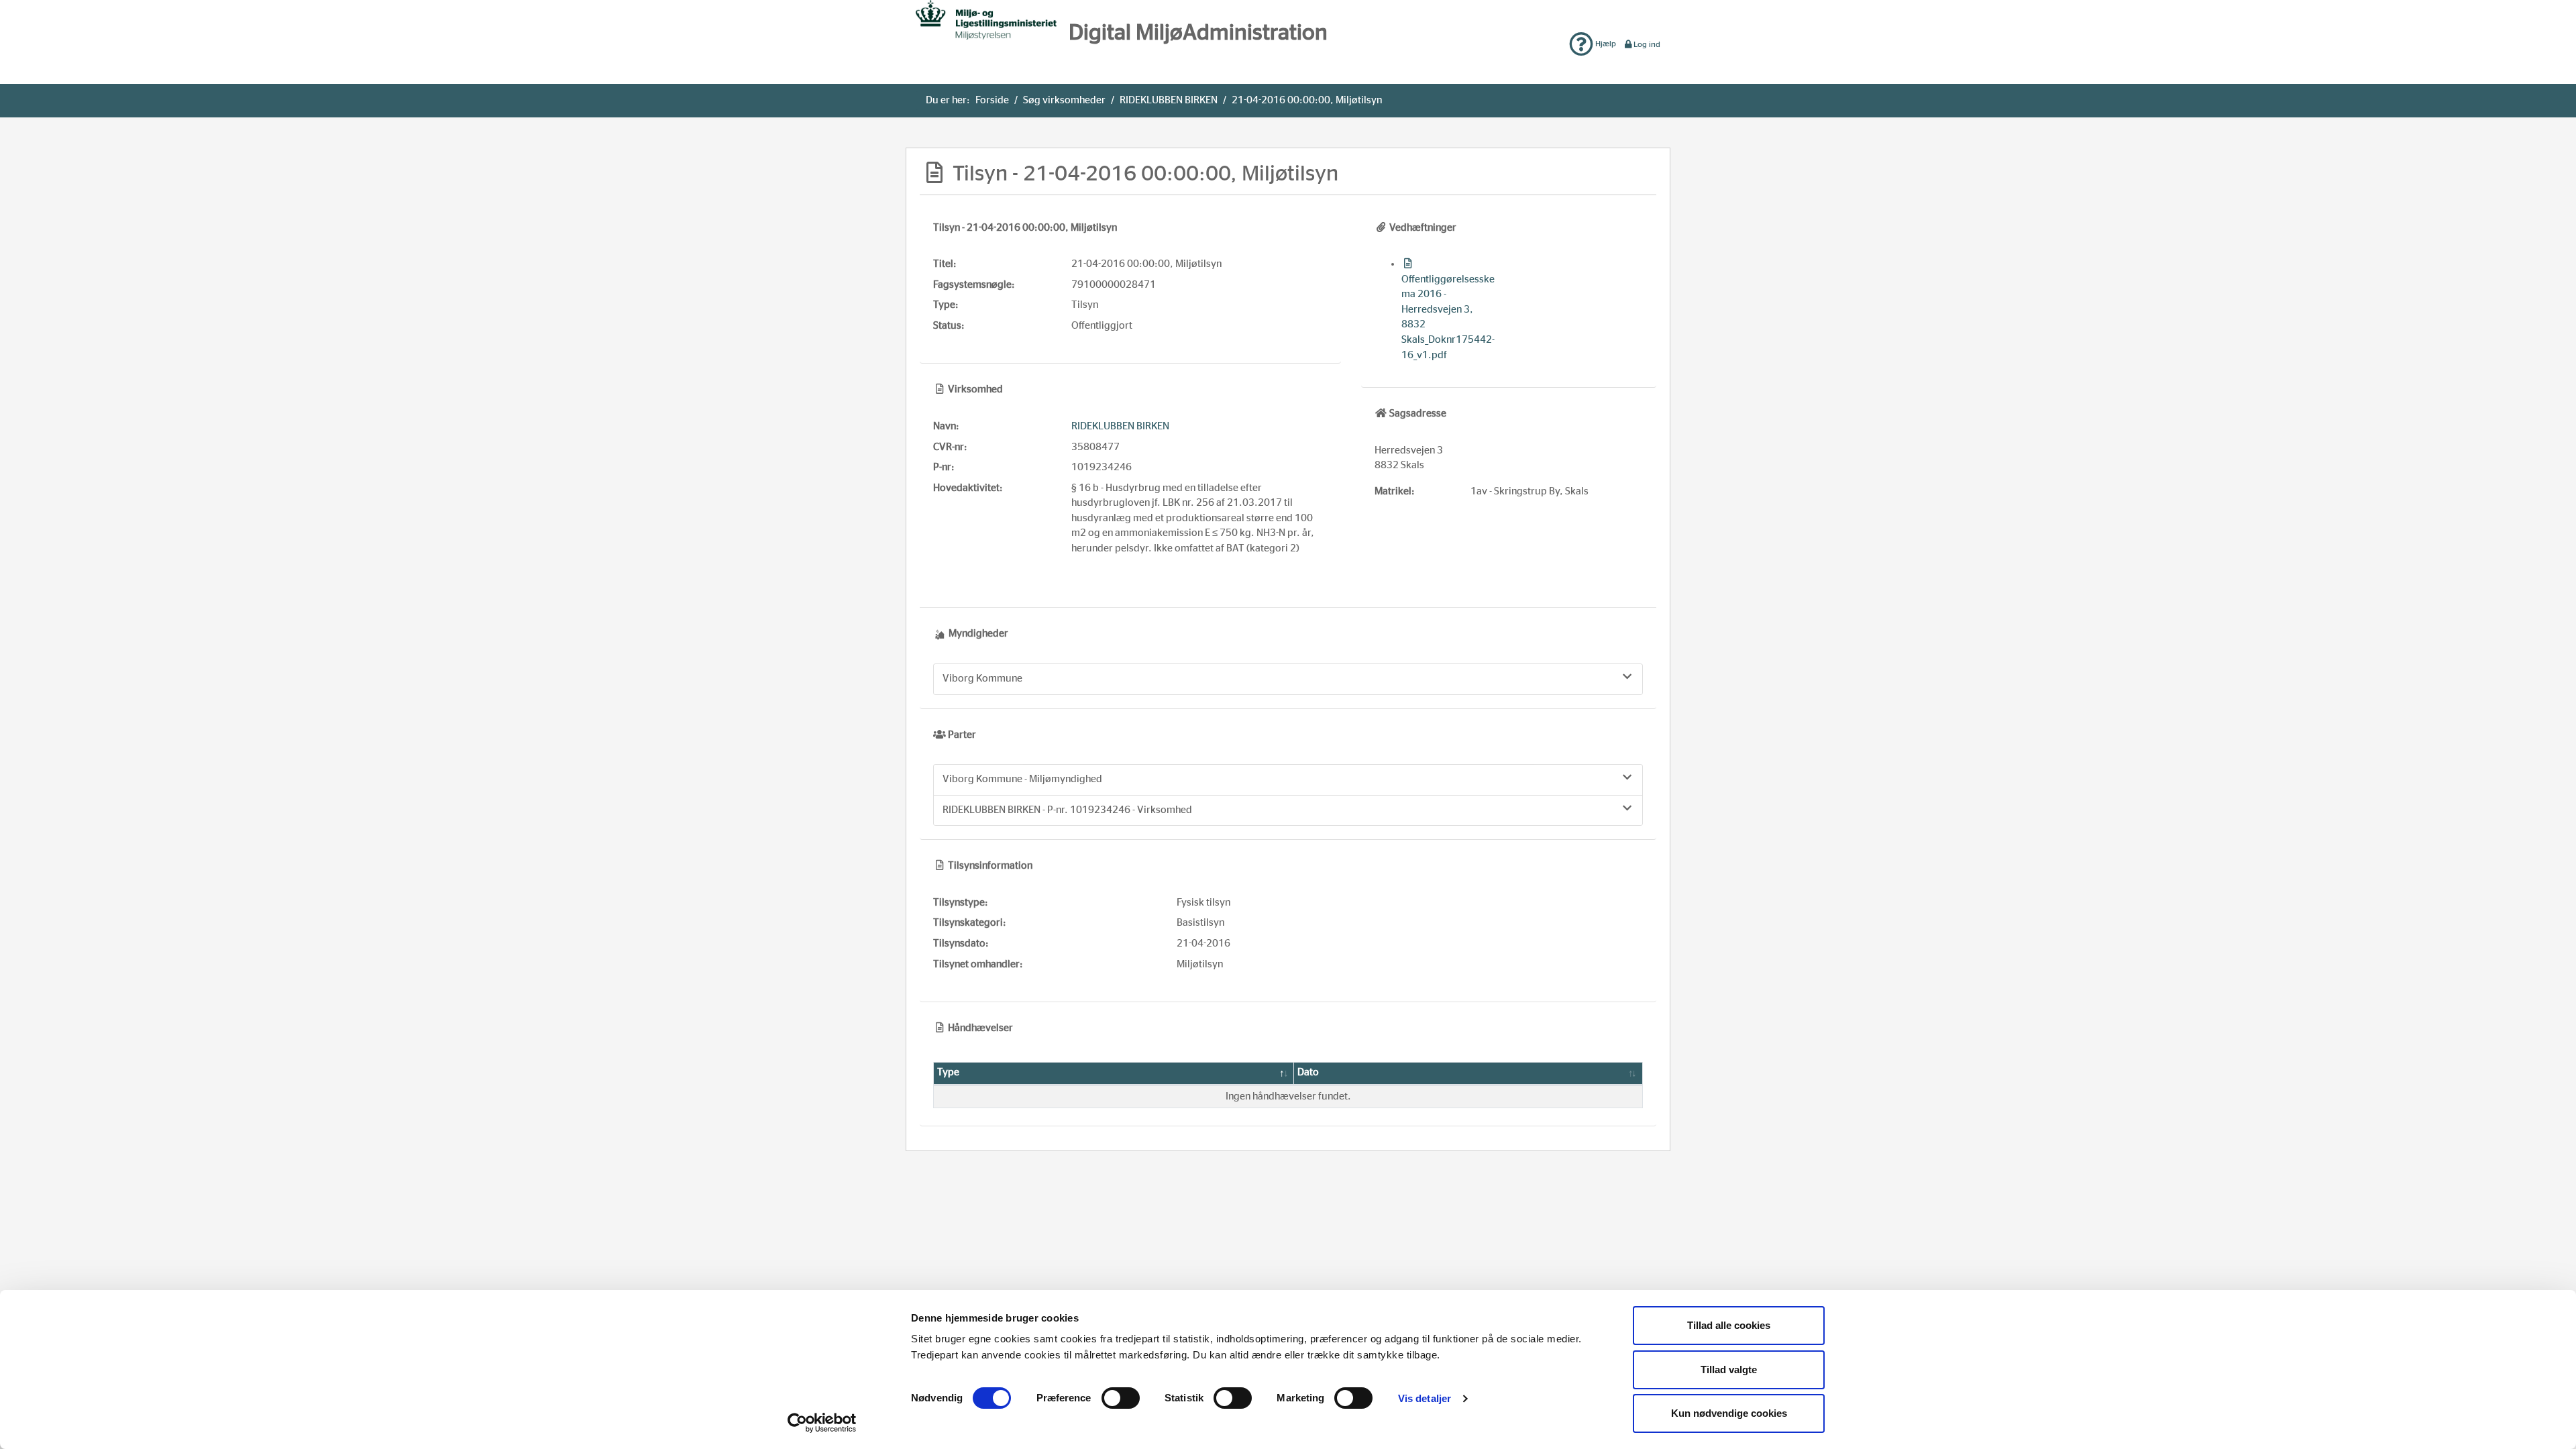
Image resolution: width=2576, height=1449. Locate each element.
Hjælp (1605, 44)
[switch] (1121, 1398)
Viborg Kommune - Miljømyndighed (1022, 779)
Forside (992, 100)
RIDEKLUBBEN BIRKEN (1169, 100)
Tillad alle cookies (1729, 1325)
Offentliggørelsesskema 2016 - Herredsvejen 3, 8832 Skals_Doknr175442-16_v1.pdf (1448, 317)
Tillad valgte (1729, 1370)
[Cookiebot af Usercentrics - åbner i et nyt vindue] (822, 1423)
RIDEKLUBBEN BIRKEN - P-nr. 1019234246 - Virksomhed (1067, 810)
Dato (1308, 1072)
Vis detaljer (1425, 1398)
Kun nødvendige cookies (1729, 1413)
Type (948, 1072)
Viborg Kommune (982, 679)
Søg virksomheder (1064, 100)
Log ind (1647, 44)
